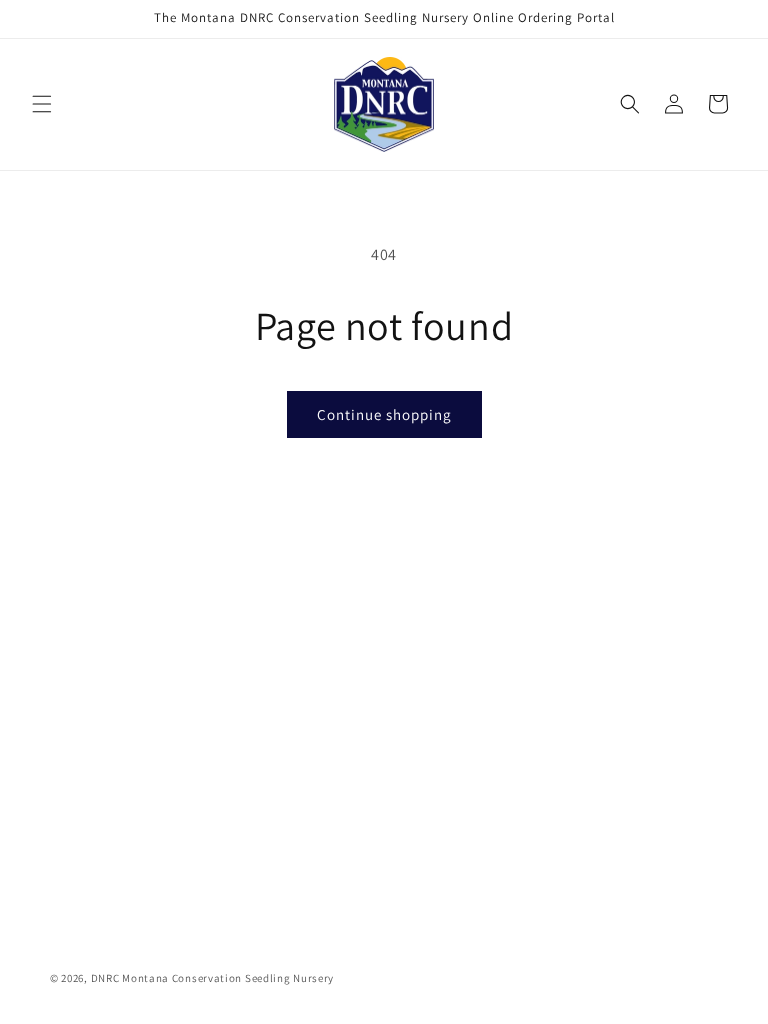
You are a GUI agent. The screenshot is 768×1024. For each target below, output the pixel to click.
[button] (42, 104)
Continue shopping (384, 414)
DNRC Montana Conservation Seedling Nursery (212, 978)
